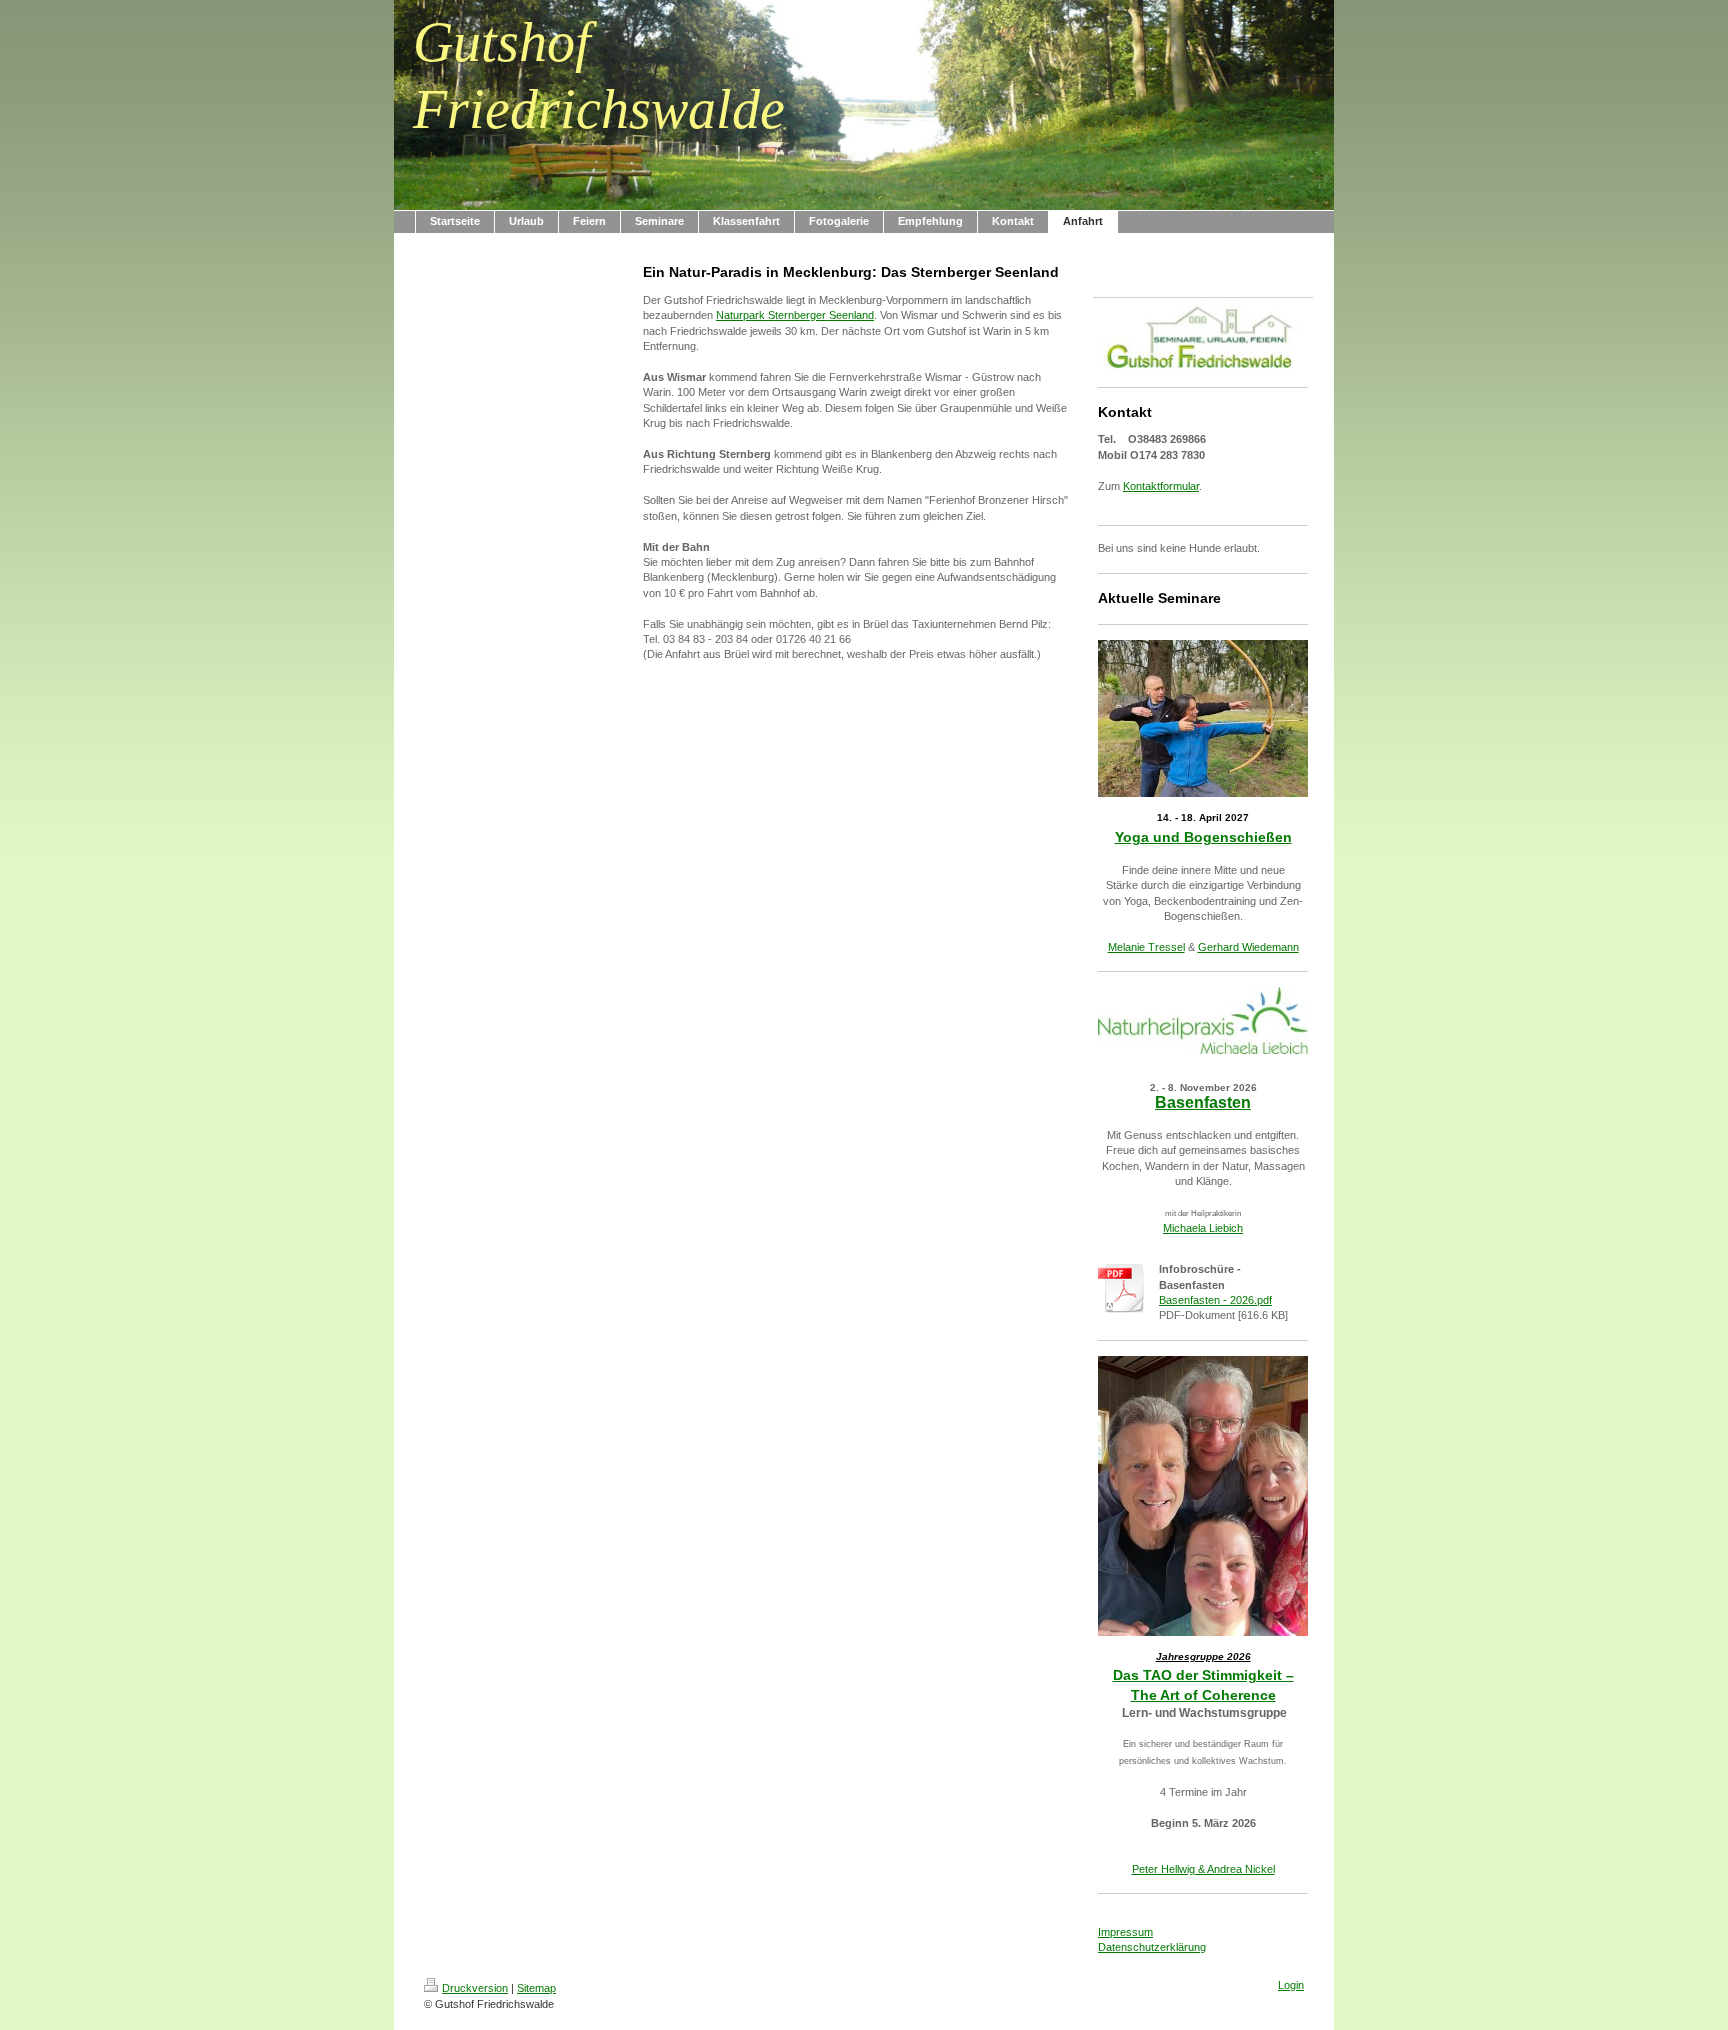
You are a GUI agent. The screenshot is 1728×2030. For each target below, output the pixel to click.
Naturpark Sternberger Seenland (795, 315)
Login (1291, 1985)
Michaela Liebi (1197, 1228)
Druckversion (475, 1988)
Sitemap (536, 1988)
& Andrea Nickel (1235, 1869)
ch (1237, 1228)
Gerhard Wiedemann (1248, 947)
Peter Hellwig (1163, 1869)
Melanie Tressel (1146, 947)
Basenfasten (1203, 1102)
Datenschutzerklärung (1152, 1947)
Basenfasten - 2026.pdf (1215, 1300)
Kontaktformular (1161, 486)
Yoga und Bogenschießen (1203, 837)
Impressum (1125, 1932)
